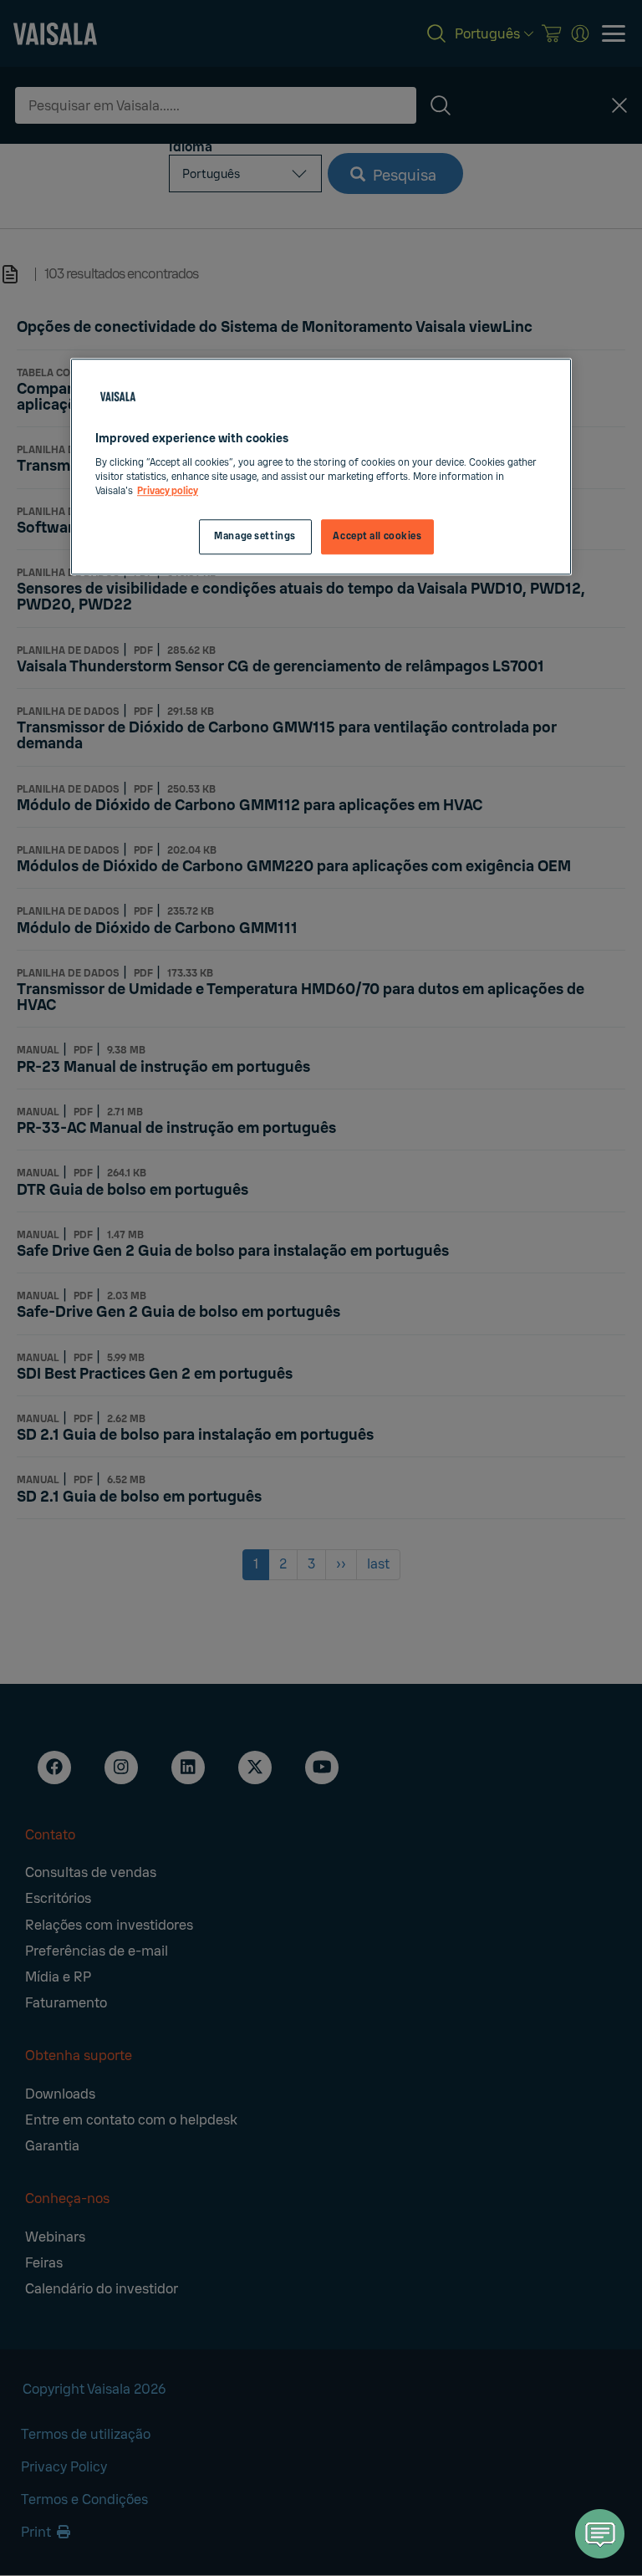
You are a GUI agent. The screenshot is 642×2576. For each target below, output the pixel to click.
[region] (321, 467)
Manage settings (255, 536)
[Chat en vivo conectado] (600, 2534)
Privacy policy (168, 491)
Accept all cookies (377, 536)
